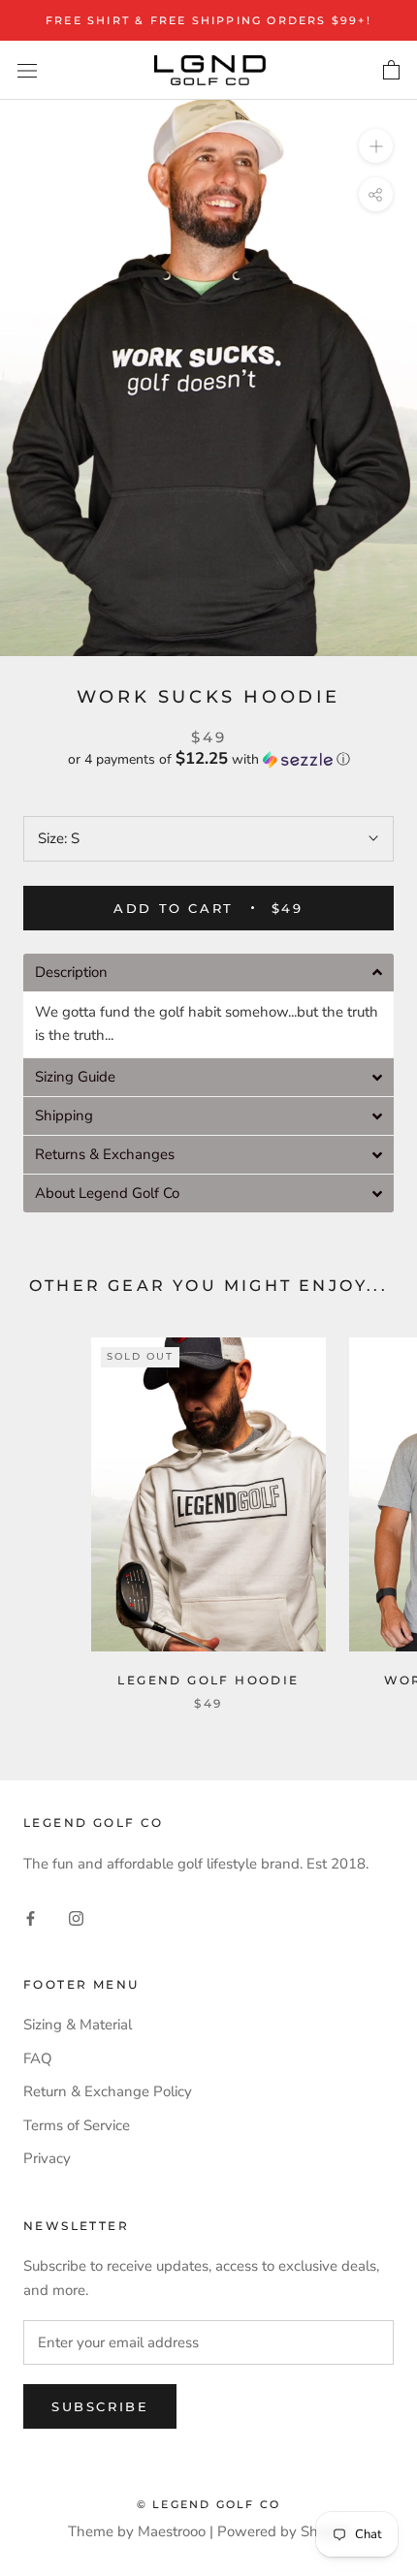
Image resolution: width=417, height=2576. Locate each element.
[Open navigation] (27, 70)
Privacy (47, 2158)
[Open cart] (391, 71)
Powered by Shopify (284, 2531)
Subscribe (100, 2406)
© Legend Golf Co (208, 2504)
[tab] (208, 973)
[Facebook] (31, 1917)
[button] (208, 759)
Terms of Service (77, 2125)
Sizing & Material (78, 2025)
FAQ (38, 2058)
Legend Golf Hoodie (208, 1680)
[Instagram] (76, 1917)
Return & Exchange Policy (108, 2091)
